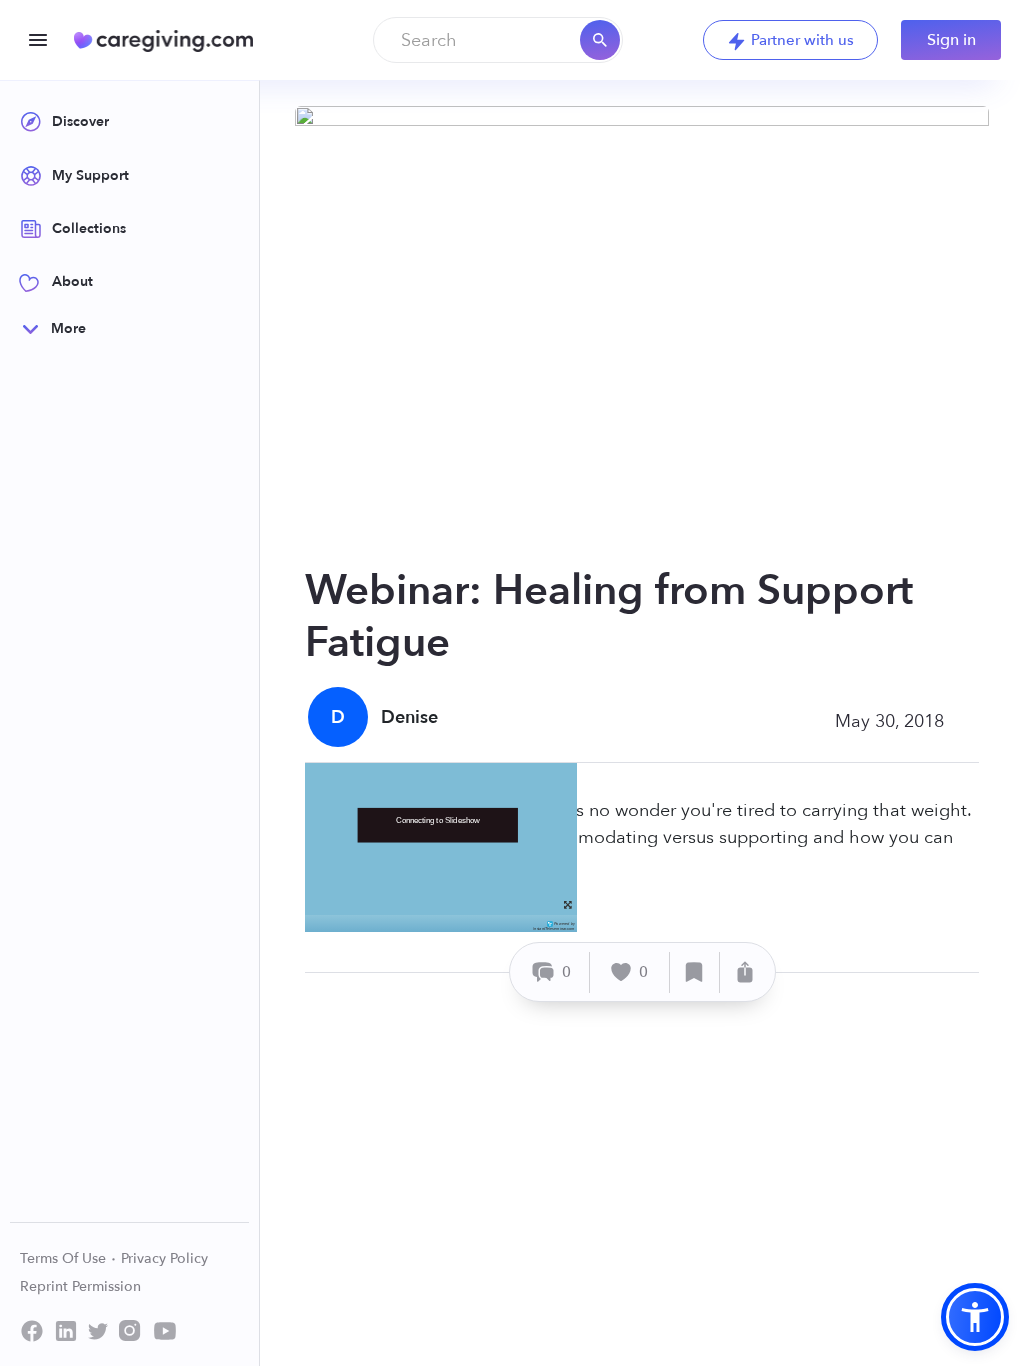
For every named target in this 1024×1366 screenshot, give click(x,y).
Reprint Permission (80, 1286)
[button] (975, 1317)
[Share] (745, 972)
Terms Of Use (65, 1258)
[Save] (695, 972)
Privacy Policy (164, 1258)
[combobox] (498, 40)
